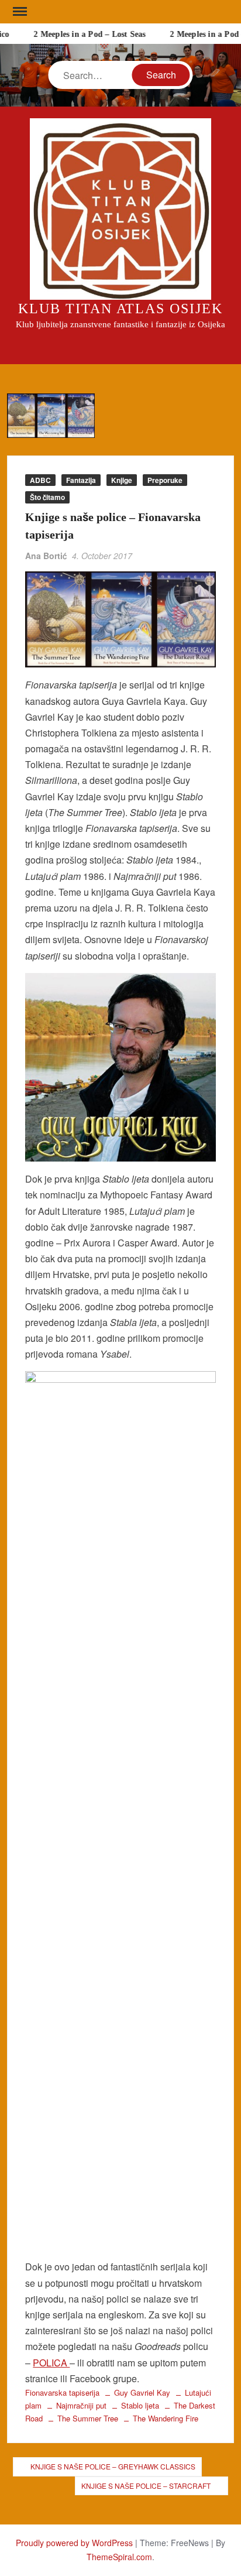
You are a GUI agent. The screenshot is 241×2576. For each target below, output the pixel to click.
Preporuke (165, 480)
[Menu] (19, 12)
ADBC (40, 480)
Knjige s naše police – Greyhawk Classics (113, 2466)
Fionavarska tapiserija (62, 2392)
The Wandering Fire (166, 2418)
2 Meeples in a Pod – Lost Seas (85, 34)
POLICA (51, 2363)
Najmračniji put (81, 2405)
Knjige (122, 480)
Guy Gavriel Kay (142, 2392)
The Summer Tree (88, 2418)
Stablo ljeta (140, 2405)
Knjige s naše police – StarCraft (146, 2486)
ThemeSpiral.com (119, 2557)
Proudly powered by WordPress (74, 2543)
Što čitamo (47, 497)
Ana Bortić (46, 556)
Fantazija (81, 480)
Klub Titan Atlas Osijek (120, 309)
